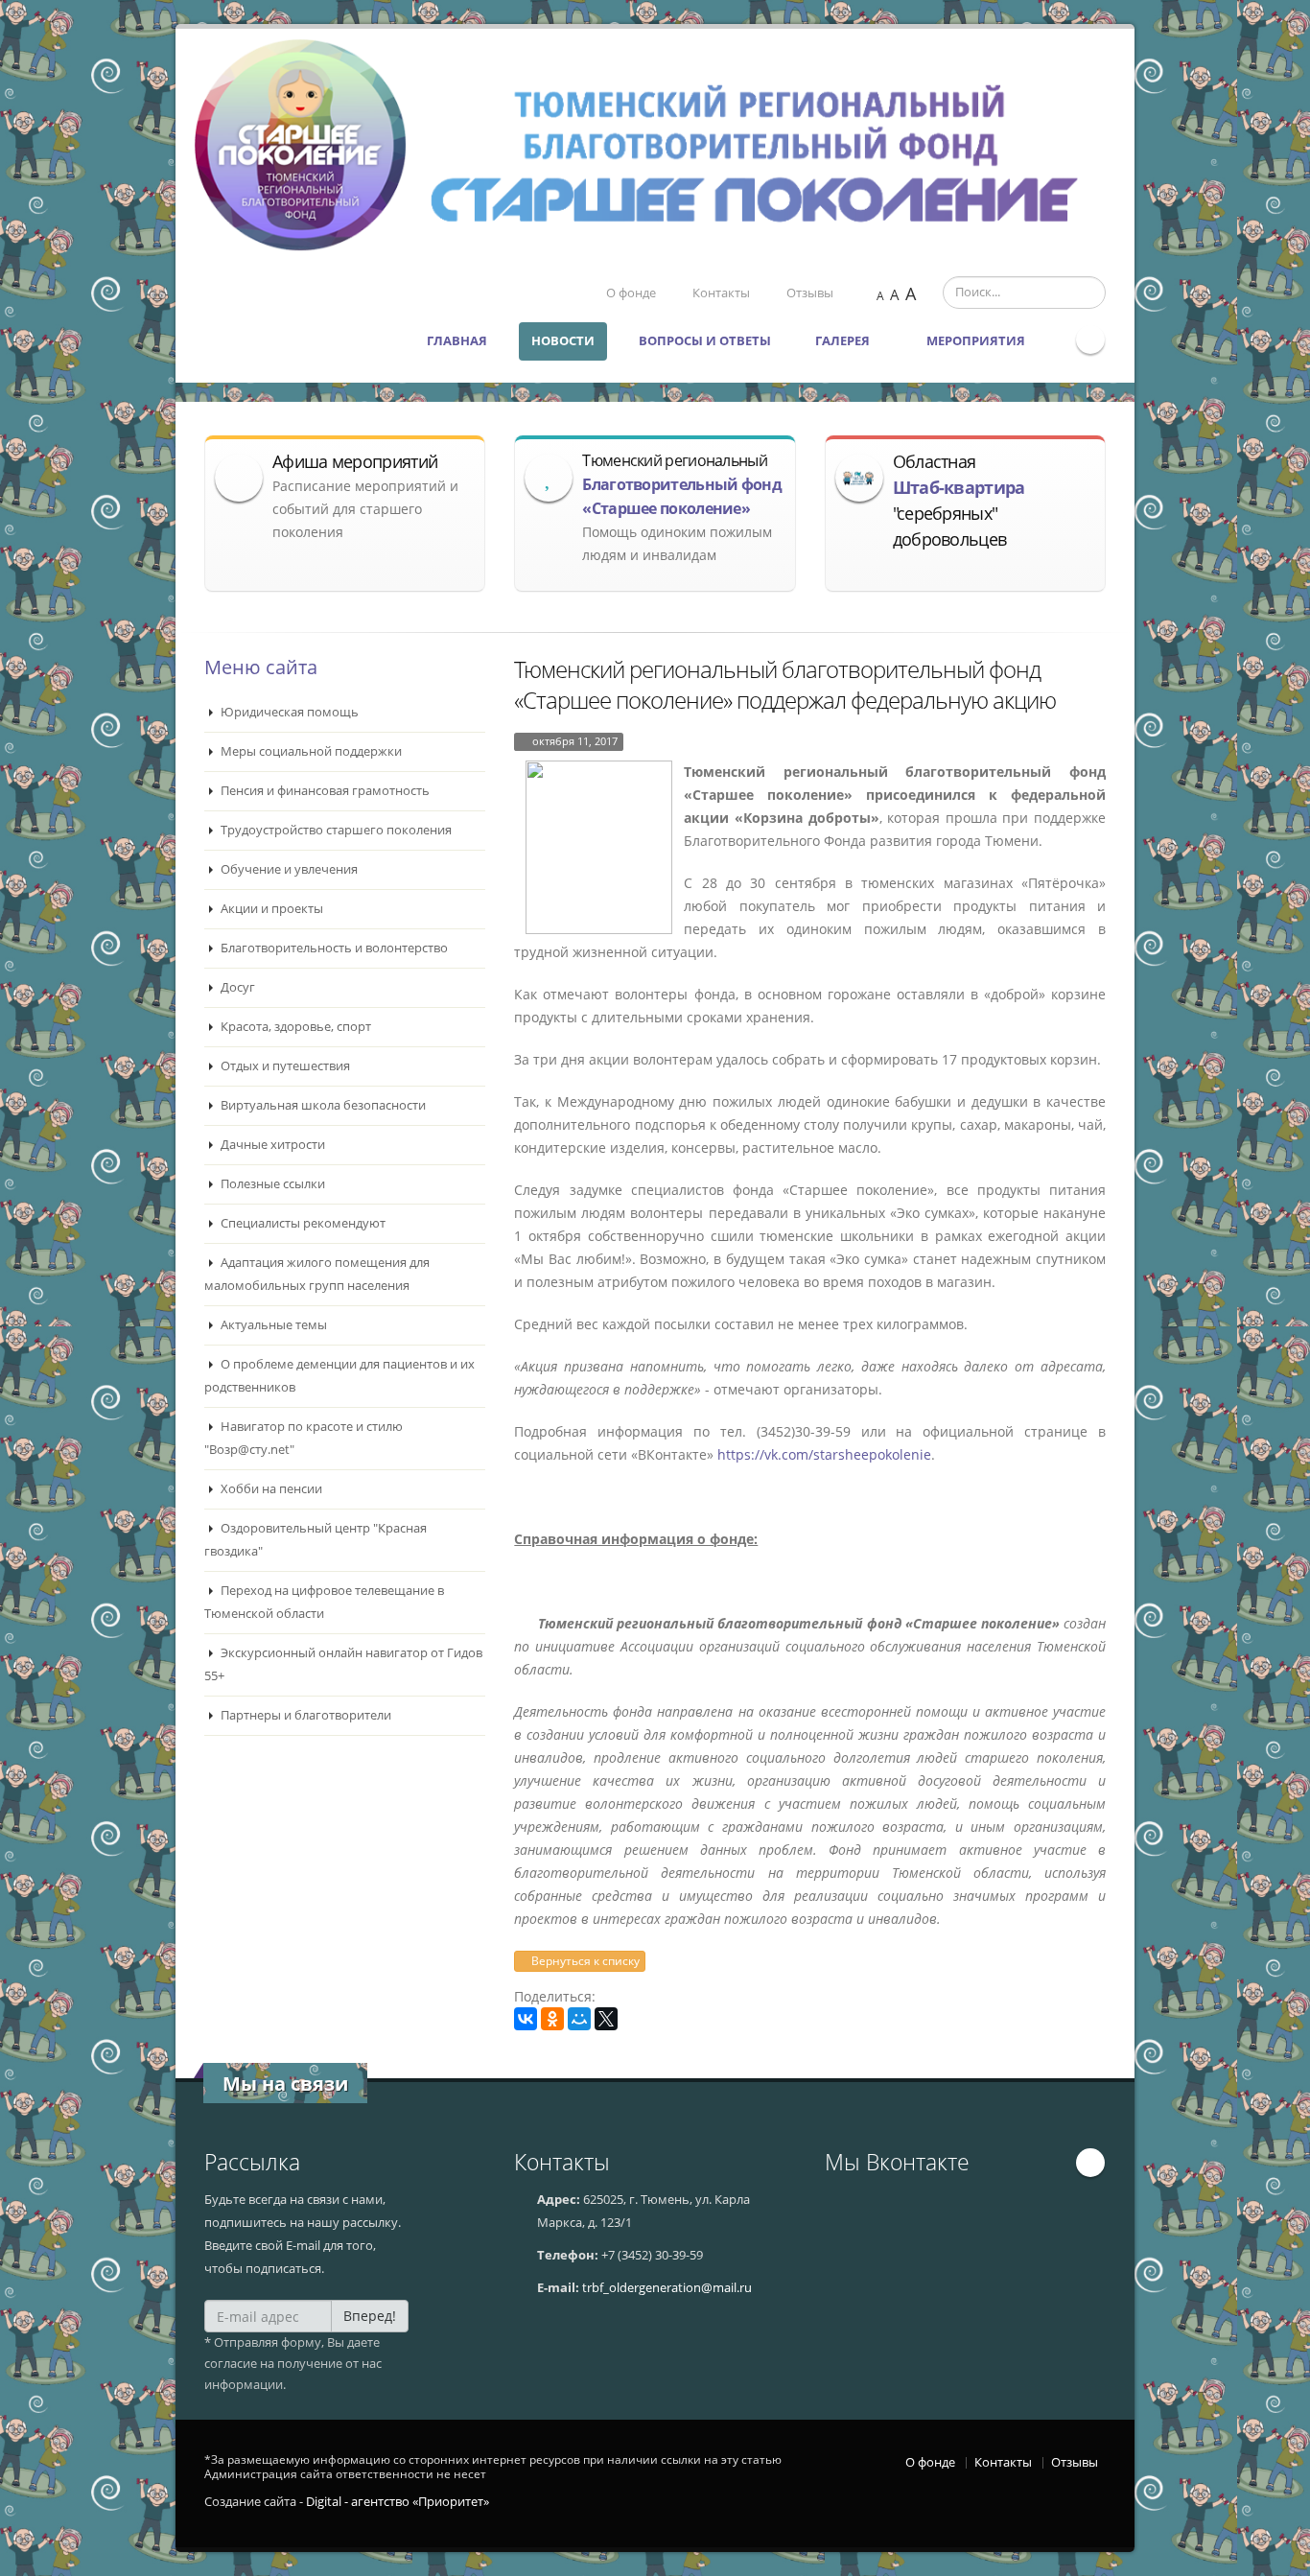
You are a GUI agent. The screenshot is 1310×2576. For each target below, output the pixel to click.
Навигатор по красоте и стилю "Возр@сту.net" (304, 1438)
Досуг (236, 987)
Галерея (844, 341)
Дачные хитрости (271, 1145)
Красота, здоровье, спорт (294, 1027)
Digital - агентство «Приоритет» (398, 2502)
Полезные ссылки (271, 1184)
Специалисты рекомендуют (302, 1223)
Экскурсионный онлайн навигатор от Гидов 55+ (343, 1664)
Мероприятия (977, 341)
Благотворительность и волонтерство (333, 948)
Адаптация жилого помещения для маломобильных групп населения (317, 1274)
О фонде (631, 293)
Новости (563, 341)
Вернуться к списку (584, 1961)
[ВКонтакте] (526, 2019)
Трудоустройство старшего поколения (335, 830)
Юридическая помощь (288, 712)
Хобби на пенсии (270, 1489)
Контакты (721, 293)
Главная (457, 341)
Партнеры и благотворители (304, 1715)
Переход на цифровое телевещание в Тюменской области (324, 1602)
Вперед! (370, 2316)
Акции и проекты (270, 909)
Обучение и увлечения (288, 869)
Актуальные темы (272, 1325)
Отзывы (810, 293)
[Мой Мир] (579, 2019)
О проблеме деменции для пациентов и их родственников (339, 1376)
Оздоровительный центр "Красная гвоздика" (316, 1540)
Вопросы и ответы (705, 341)
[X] (606, 2019)
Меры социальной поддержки (310, 751)
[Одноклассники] (552, 2019)
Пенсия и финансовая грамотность (324, 791)
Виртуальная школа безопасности (322, 1105)
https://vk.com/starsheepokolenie (822, 1454)
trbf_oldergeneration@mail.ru (667, 2288)
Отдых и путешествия (284, 1066)
